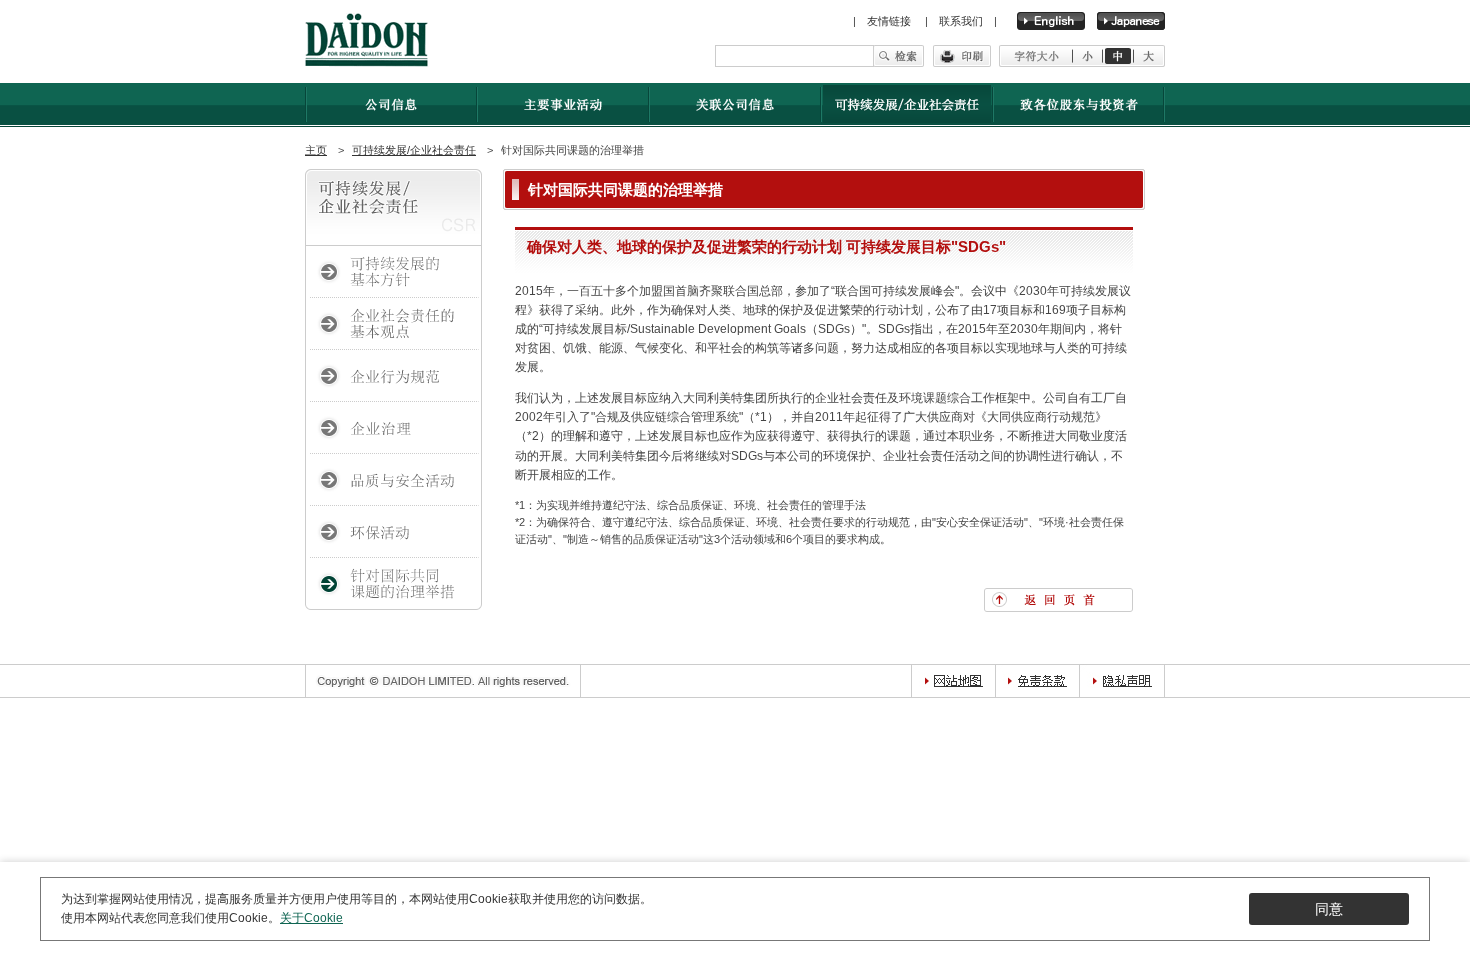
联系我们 (961, 21)
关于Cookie (311, 918)
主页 (316, 150)
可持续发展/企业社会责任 (414, 150)
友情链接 (890, 21)
